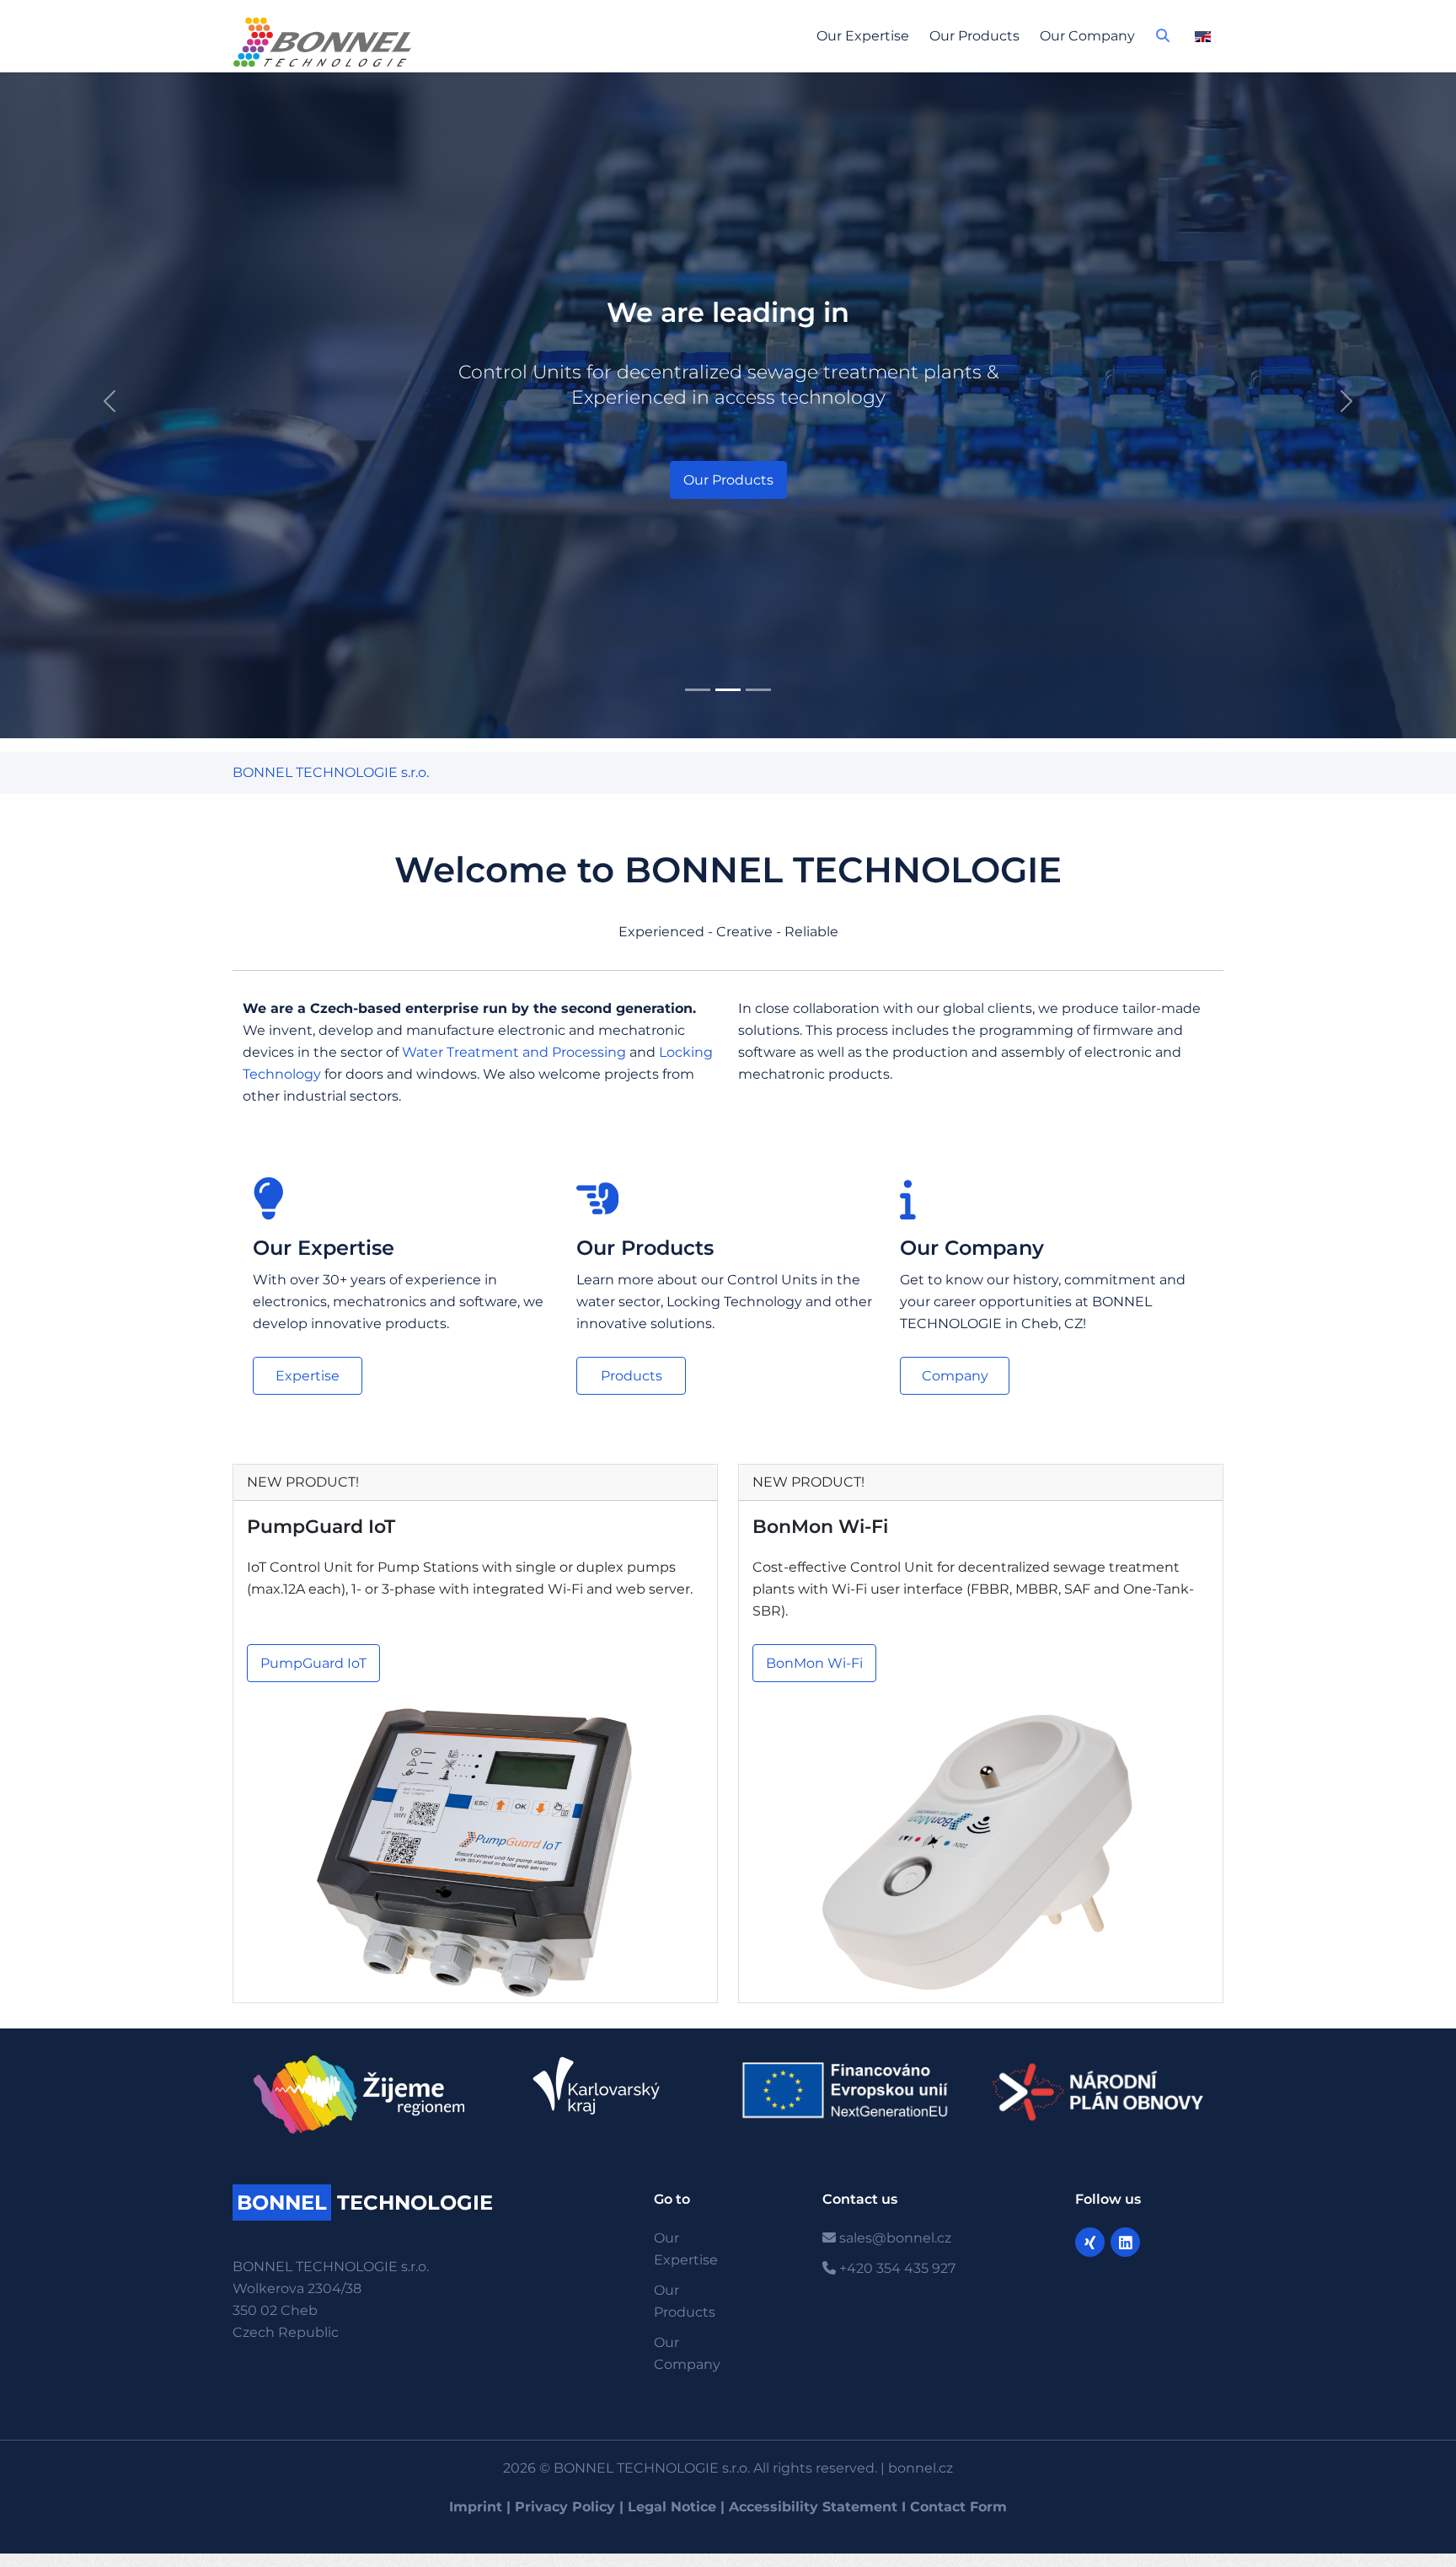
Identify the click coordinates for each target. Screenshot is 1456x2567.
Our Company (1087, 36)
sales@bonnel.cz (894, 2238)
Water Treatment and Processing (514, 1052)
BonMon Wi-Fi (820, 1527)
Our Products (974, 36)
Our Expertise (863, 36)
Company (955, 1376)
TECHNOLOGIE (365, 2203)
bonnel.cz (921, 2468)
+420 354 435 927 (896, 2268)
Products (632, 1376)
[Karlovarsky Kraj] (605, 2086)
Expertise (308, 1376)
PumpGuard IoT (321, 1527)
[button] (1163, 40)
